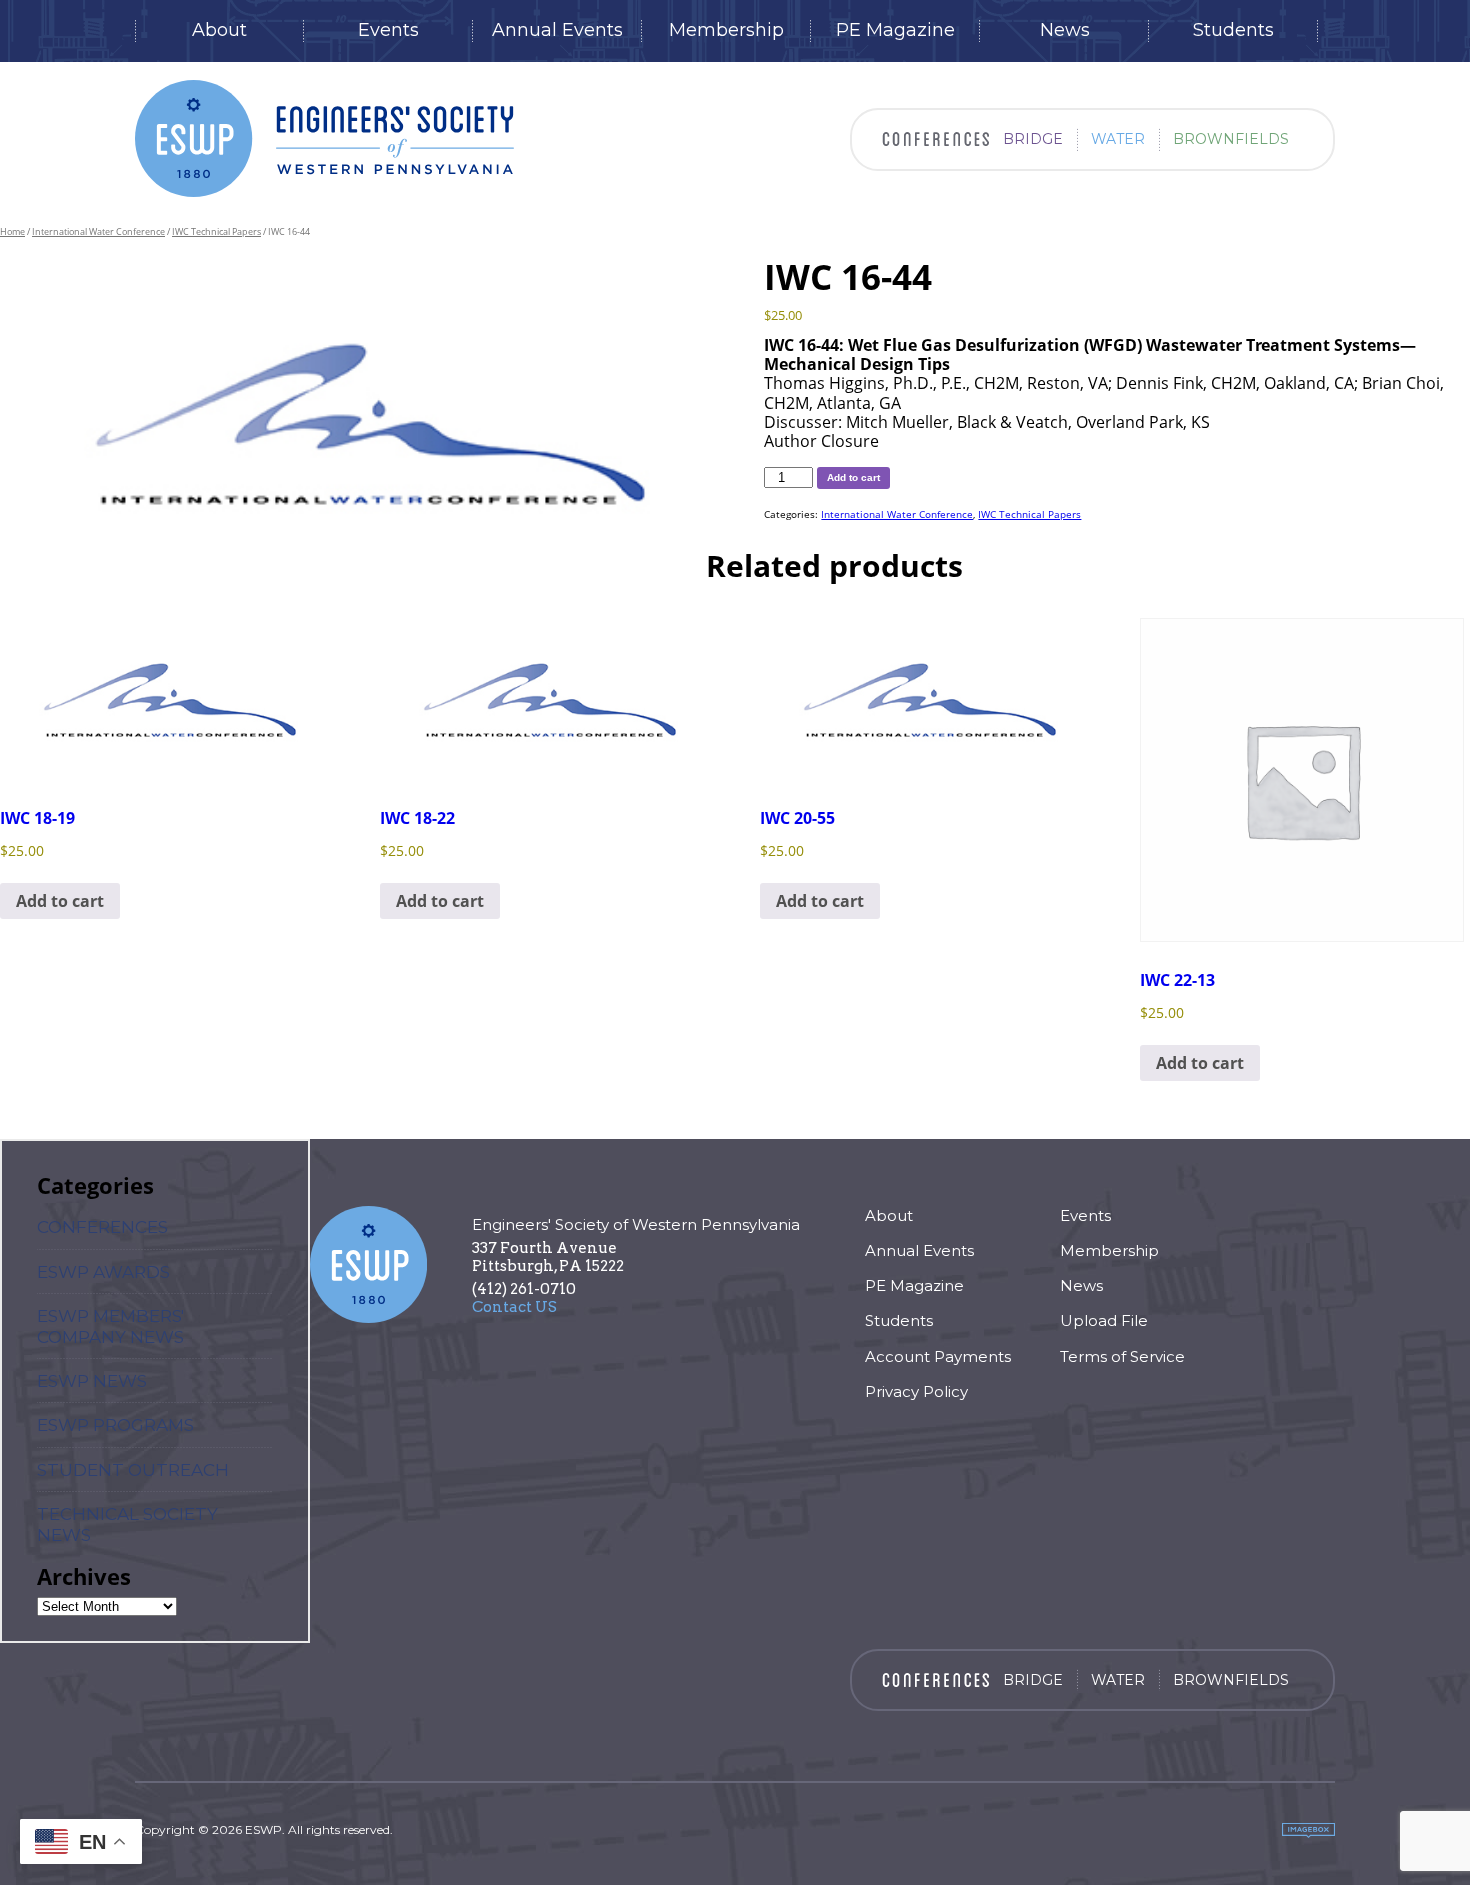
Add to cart (853, 477)
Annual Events (557, 30)
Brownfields (1231, 139)
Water (1118, 139)
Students (1233, 30)
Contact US (514, 1307)
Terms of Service (1122, 1356)
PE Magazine (895, 30)
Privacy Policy (916, 1391)
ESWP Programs (115, 1425)
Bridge (1033, 139)
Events (388, 30)
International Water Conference (98, 231)
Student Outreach (133, 1470)
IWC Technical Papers (216, 231)
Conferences (102, 1227)
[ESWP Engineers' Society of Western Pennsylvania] (324, 138)
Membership (726, 30)
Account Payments (938, 1356)
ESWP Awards (103, 1272)
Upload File (1104, 1320)
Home (12, 231)
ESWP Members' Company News (110, 1326)
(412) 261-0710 (524, 1289)
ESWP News (92, 1381)
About (219, 30)
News (1065, 30)
